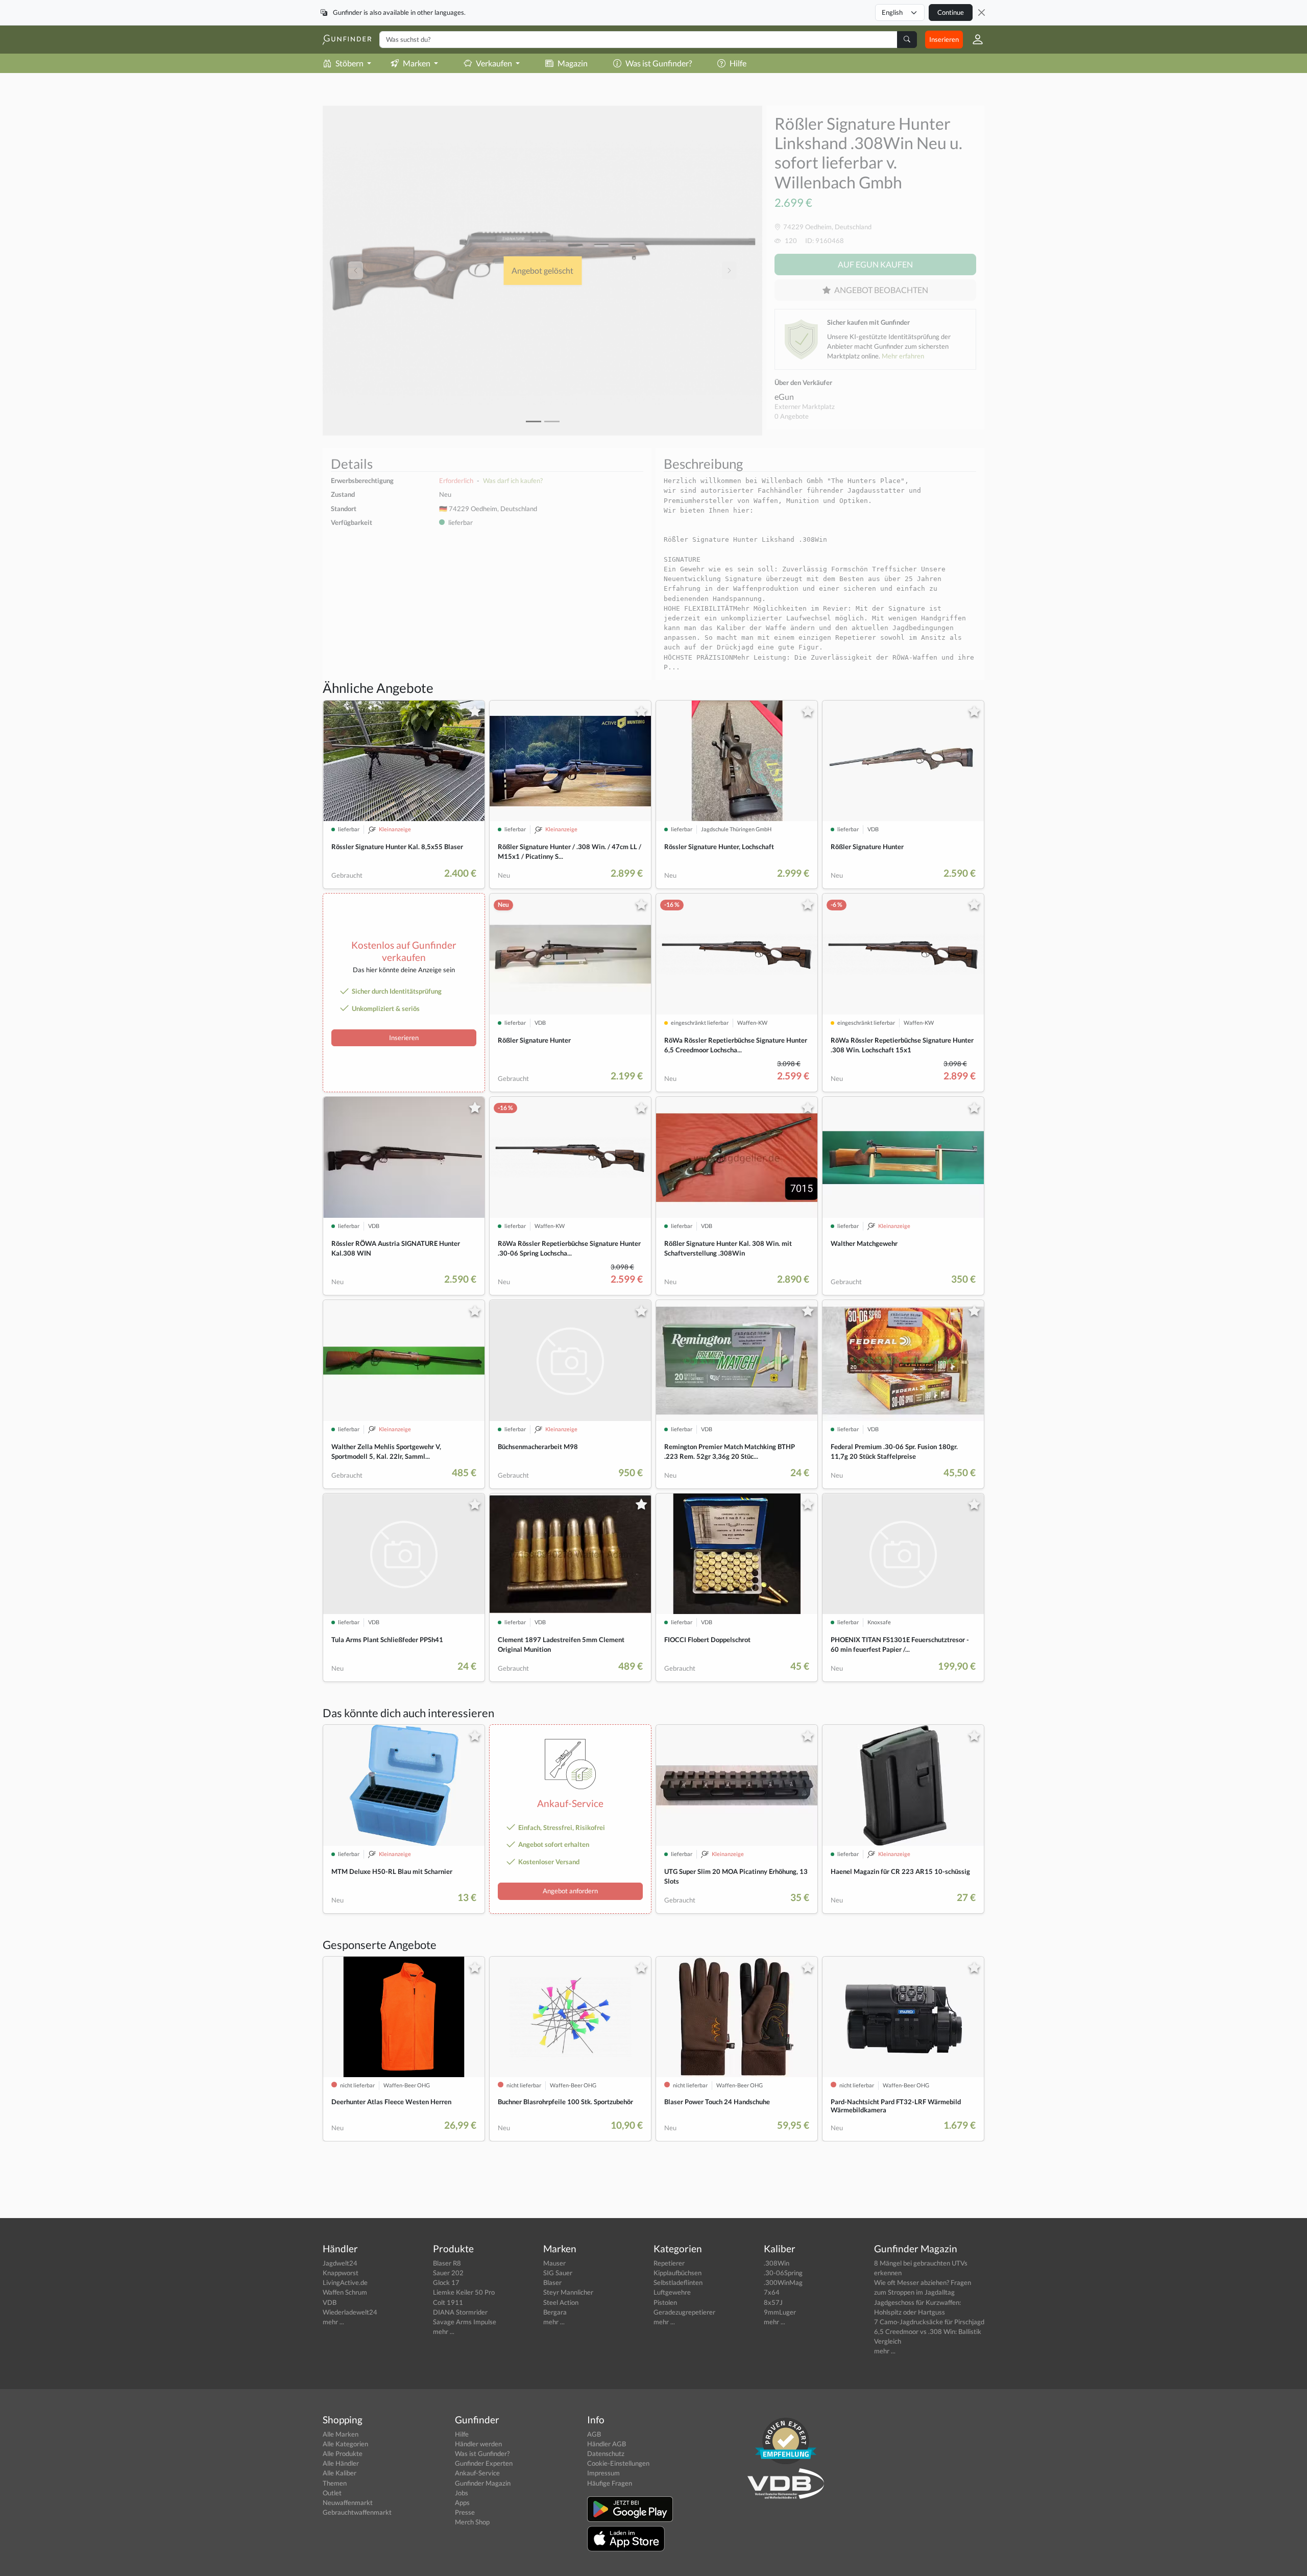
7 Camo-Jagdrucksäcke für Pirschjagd (929, 2322)
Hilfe (738, 63)
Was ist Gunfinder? (659, 63)
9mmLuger (780, 2312)
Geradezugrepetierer (684, 2312)
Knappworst (341, 2273)
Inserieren (944, 39)
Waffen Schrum (345, 2292)
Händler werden (478, 2444)
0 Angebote (792, 416)
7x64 (772, 2292)
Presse (465, 2512)
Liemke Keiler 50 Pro (464, 2292)
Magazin (573, 63)
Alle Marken (341, 2434)
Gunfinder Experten (484, 2463)
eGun (784, 396)
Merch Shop (472, 2522)
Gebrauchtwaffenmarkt (357, 2512)
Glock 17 (446, 2282)
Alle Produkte (343, 2453)
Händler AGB (607, 2444)
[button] (974, 39)
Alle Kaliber (340, 2473)
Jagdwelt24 (340, 2263)
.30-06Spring (783, 2273)
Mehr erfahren (903, 356)
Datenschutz (606, 2453)
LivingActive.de (345, 2282)
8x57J (773, 2302)
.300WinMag (783, 2282)
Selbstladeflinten (678, 2282)
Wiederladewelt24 (350, 2312)
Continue (951, 12)
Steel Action (561, 2302)
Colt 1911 (448, 2302)
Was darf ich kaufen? (513, 480)
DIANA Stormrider (460, 2312)
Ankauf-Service (477, 2473)
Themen (335, 2483)
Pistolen (665, 2302)
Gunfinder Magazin (483, 2483)
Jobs (462, 2493)
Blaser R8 (447, 2263)
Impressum (603, 2473)
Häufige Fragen (610, 2483)
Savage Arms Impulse (465, 2322)
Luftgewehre (672, 2292)
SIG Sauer (558, 2273)
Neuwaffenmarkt (348, 2502)
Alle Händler (341, 2463)
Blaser (552, 2282)
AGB (594, 2434)
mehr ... (333, 2322)
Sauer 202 (448, 2273)
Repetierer (669, 2263)
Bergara (555, 2312)
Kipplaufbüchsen (677, 2273)
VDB (330, 2302)
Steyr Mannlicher (568, 2292)
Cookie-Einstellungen (618, 2463)
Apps (462, 2502)
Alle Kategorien (345, 2444)
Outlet (332, 2493)
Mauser (554, 2263)
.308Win (777, 2263)
